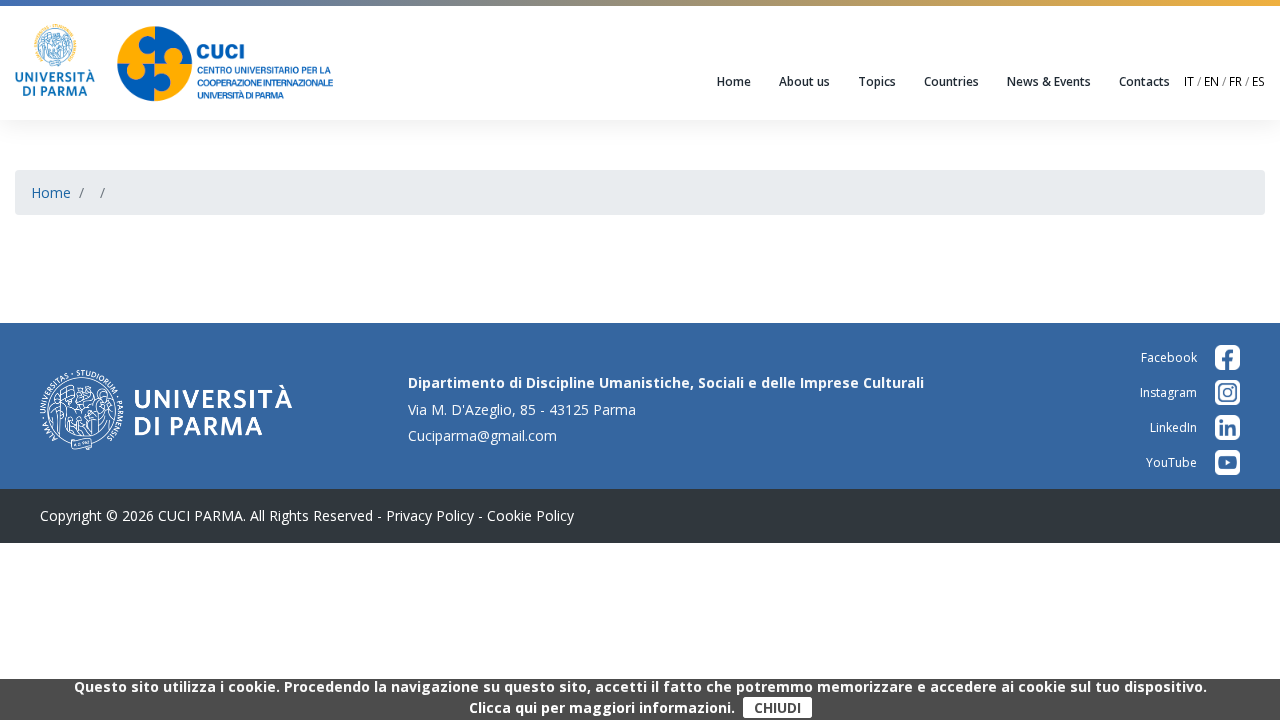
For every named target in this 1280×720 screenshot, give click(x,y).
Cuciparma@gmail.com (482, 435)
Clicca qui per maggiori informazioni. (602, 707)
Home (734, 81)
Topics (877, 81)
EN (1211, 81)
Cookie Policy (530, 515)
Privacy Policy (430, 515)
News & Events (1049, 81)
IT (1189, 81)
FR (1235, 81)
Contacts (1144, 81)
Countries (951, 81)
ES (1258, 81)
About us (804, 81)
